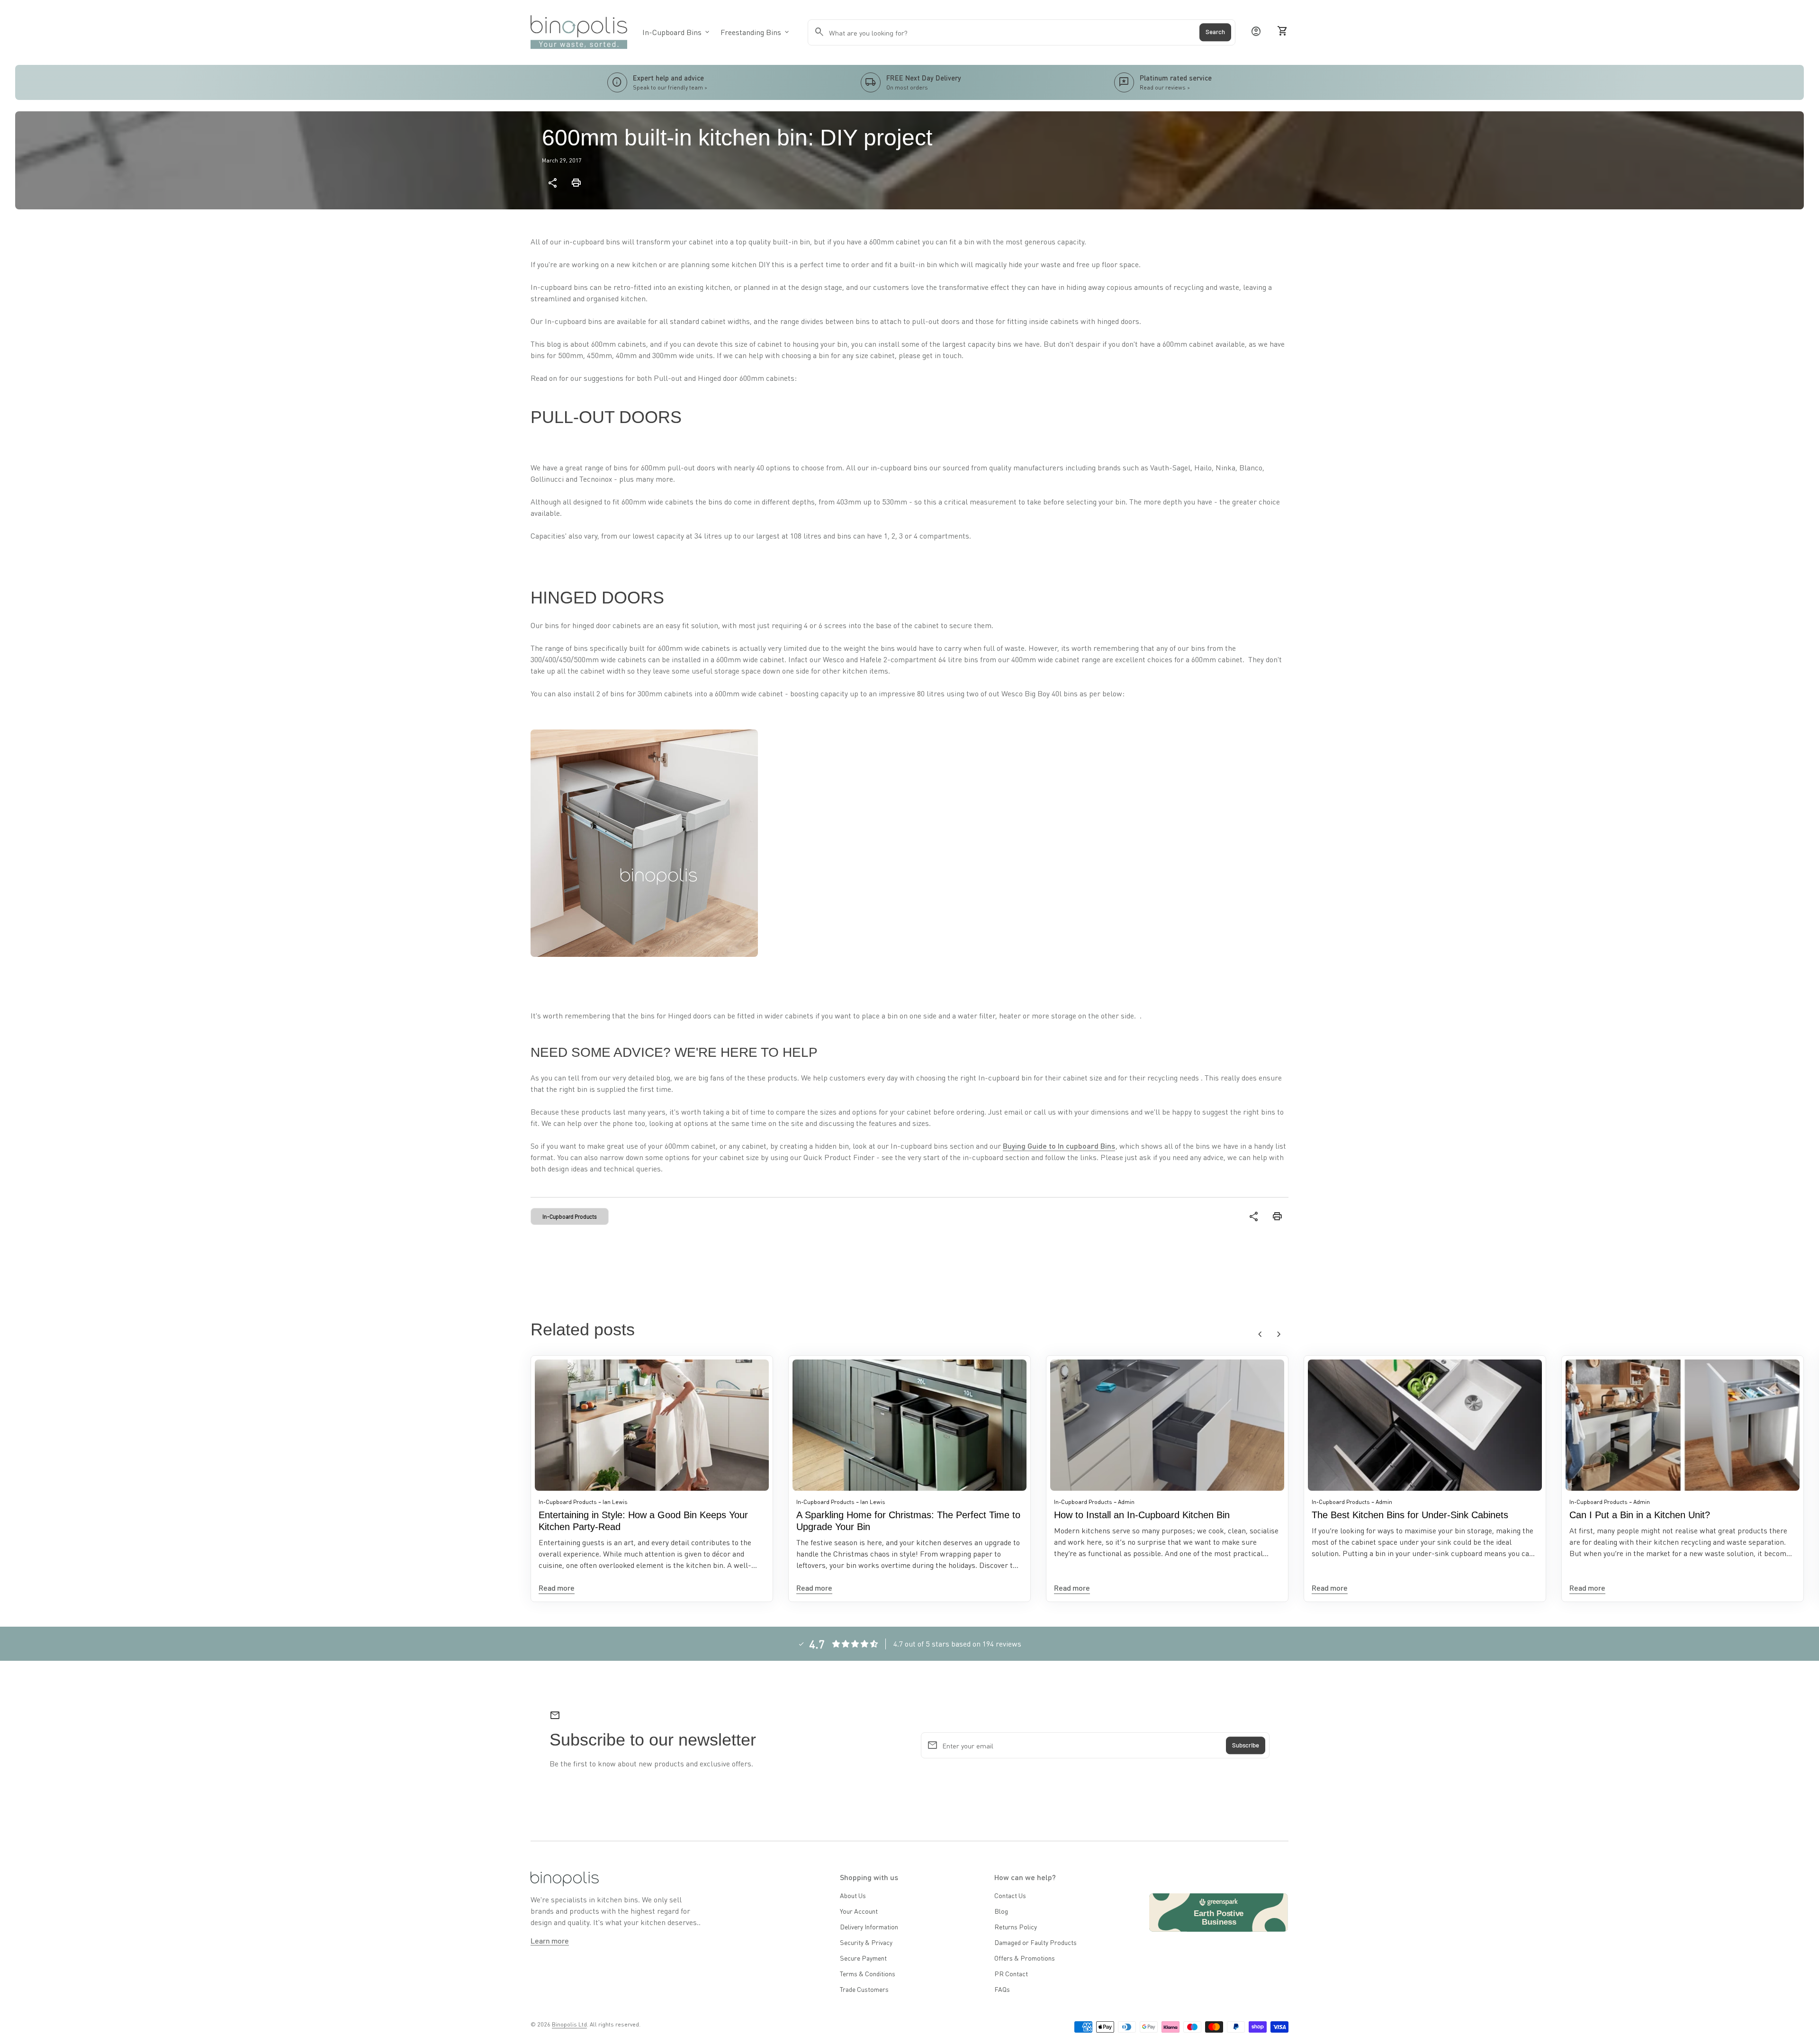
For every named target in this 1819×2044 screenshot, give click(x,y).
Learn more (550, 1940)
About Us (853, 1895)
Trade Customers (864, 1989)
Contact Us (1010, 1895)
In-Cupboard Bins (677, 32)
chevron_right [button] (1279, 1334)
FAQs (1002, 1989)
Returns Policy (1016, 1927)
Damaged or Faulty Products (1036, 1942)
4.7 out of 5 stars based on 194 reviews (957, 1643)
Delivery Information (869, 1927)
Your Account (859, 1911)
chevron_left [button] (1260, 1334)
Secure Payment (863, 1958)
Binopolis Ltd (569, 2024)
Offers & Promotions (1025, 1958)
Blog (1001, 1911)
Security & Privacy (866, 1942)
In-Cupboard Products (570, 1216)
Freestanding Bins (756, 32)
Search (1215, 32)
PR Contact (1011, 1973)
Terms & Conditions (868, 1973)
